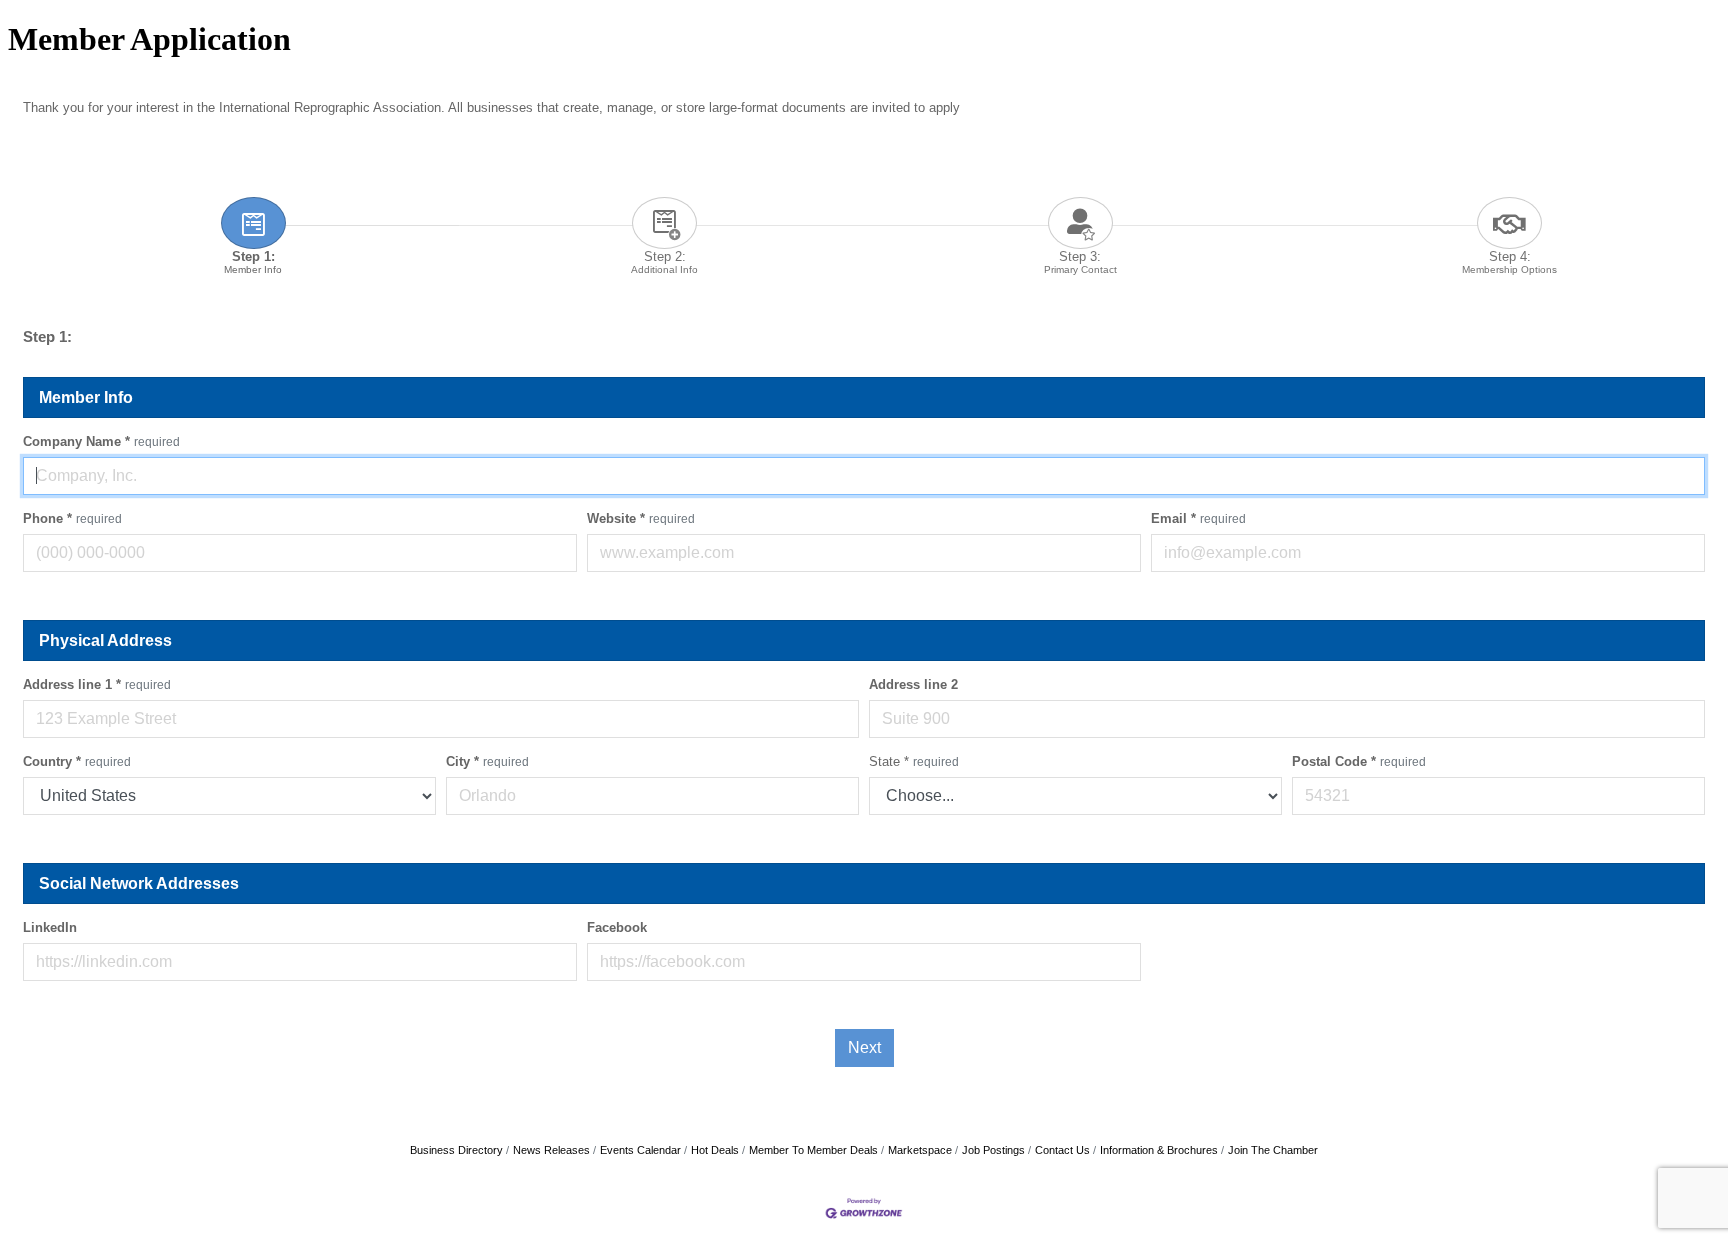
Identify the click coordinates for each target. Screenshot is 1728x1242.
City (487, 761)
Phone (72, 518)
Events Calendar (640, 1150)
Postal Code (1359, 761)
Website (641, 518)
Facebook (617, 927)
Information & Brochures (1159, 1150)
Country (77, 761)
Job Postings (993, 1150)
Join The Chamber (1273, 1150)
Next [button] (864, 1047)
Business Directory (456, 1150)
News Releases (551, 1150)
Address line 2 (913, 684)
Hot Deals (715, 1150)
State (914, 761)
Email (1198, 518)
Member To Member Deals (813, 1150)
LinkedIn (50, 927)
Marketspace (920, 1150)
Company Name (101, 441)
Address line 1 (97, 684)
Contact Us (1062, 1150)
